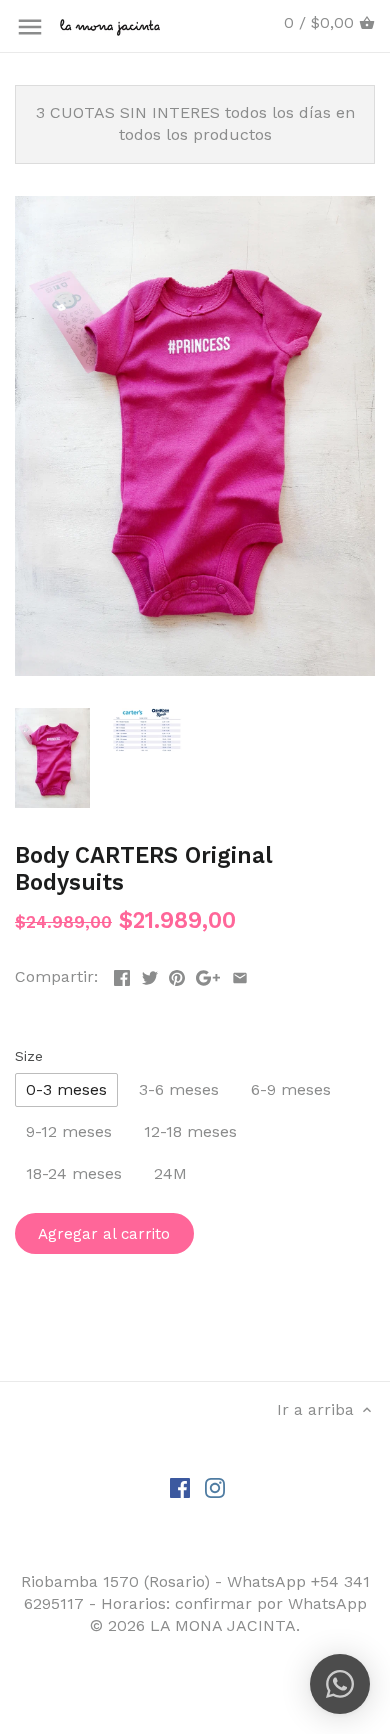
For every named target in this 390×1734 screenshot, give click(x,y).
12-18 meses (190, 1131)
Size (29, 1056)
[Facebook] (180, 1487)
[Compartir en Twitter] (150, 974)
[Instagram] (215, 1487)
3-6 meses (179, 1089)
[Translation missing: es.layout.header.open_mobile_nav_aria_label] (30, 27)
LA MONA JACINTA (223, 1625)
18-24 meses (74, 1173)
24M (170, 1173)
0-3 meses (66, 1089)
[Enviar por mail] (240, 974)
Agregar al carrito (104, 1234)
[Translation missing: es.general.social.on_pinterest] (177, 974)
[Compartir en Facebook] (122, 974)
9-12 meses (69, 1131)
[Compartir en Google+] (208, 974)
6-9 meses (291, 1089)
